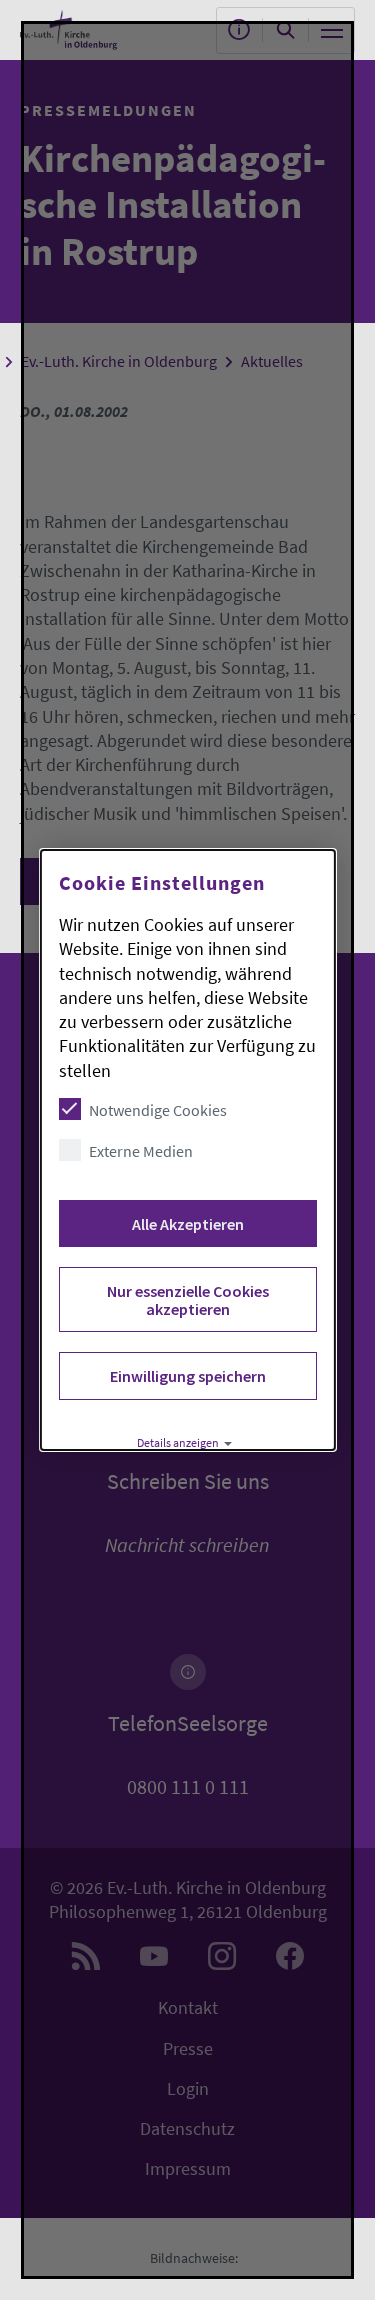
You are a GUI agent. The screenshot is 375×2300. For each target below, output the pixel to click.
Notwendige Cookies (157, 1110)
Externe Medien (140, 1151)
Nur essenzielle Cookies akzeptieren (187, 1300)
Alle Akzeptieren (187, 1224)
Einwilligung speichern (187, 1376)
